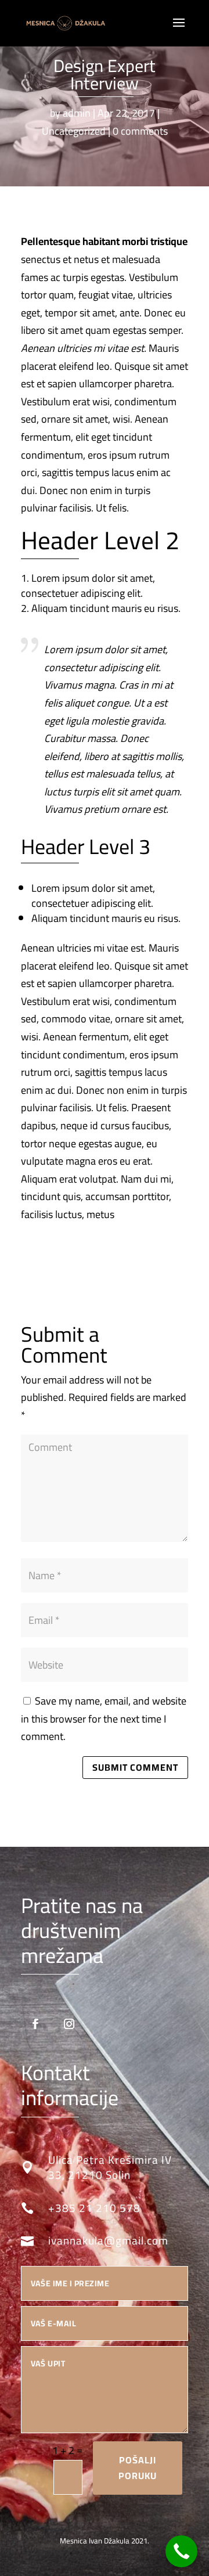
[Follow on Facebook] (35, 2024)
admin (77, 113)
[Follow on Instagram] (69, 2024)
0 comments (140, 131)
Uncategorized (74, 131)
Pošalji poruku (138, 2468)
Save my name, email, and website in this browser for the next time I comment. (104, 1718)
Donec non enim (76, 490)
